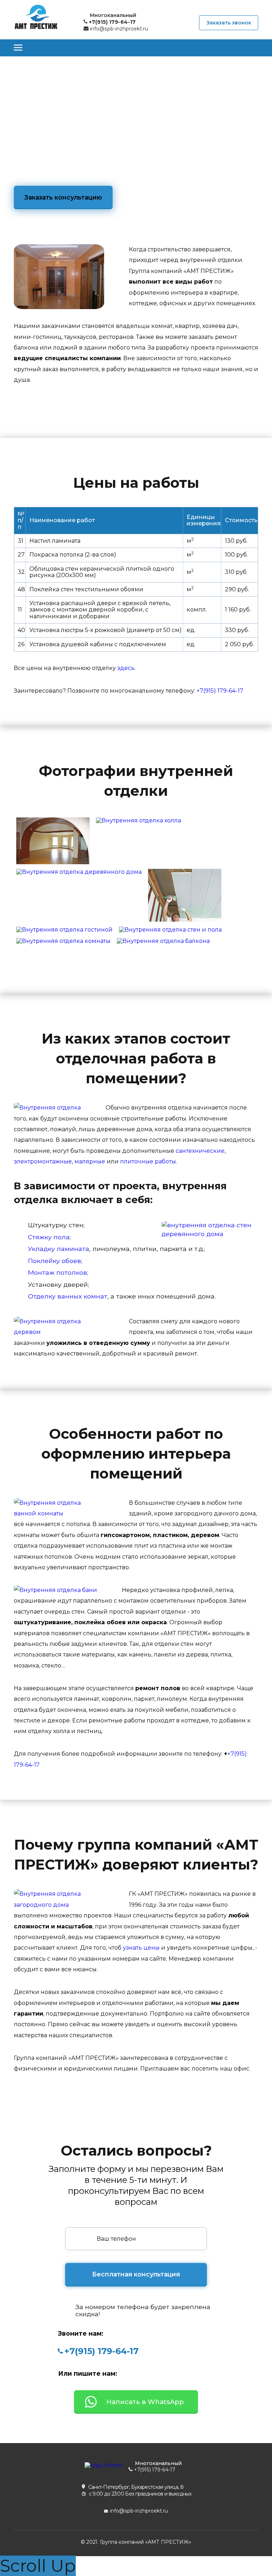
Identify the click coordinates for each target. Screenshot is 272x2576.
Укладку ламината (59, 1249)
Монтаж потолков (58, 1272)
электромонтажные (43, 1161)
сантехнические (200, 1151)
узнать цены (141, 1948)
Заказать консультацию (63, 197)
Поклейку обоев (55, 1261)
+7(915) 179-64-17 (220, 691)
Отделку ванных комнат (68, 1296)
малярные (90, 1161)
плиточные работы (148, 1161)
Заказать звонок (229, 23)
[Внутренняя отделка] (53, 818)
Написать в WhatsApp (145, 2402)
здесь (126, 668)
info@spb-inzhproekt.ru (118, 29)
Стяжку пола (49, 1237)
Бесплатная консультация (136, 2274)
